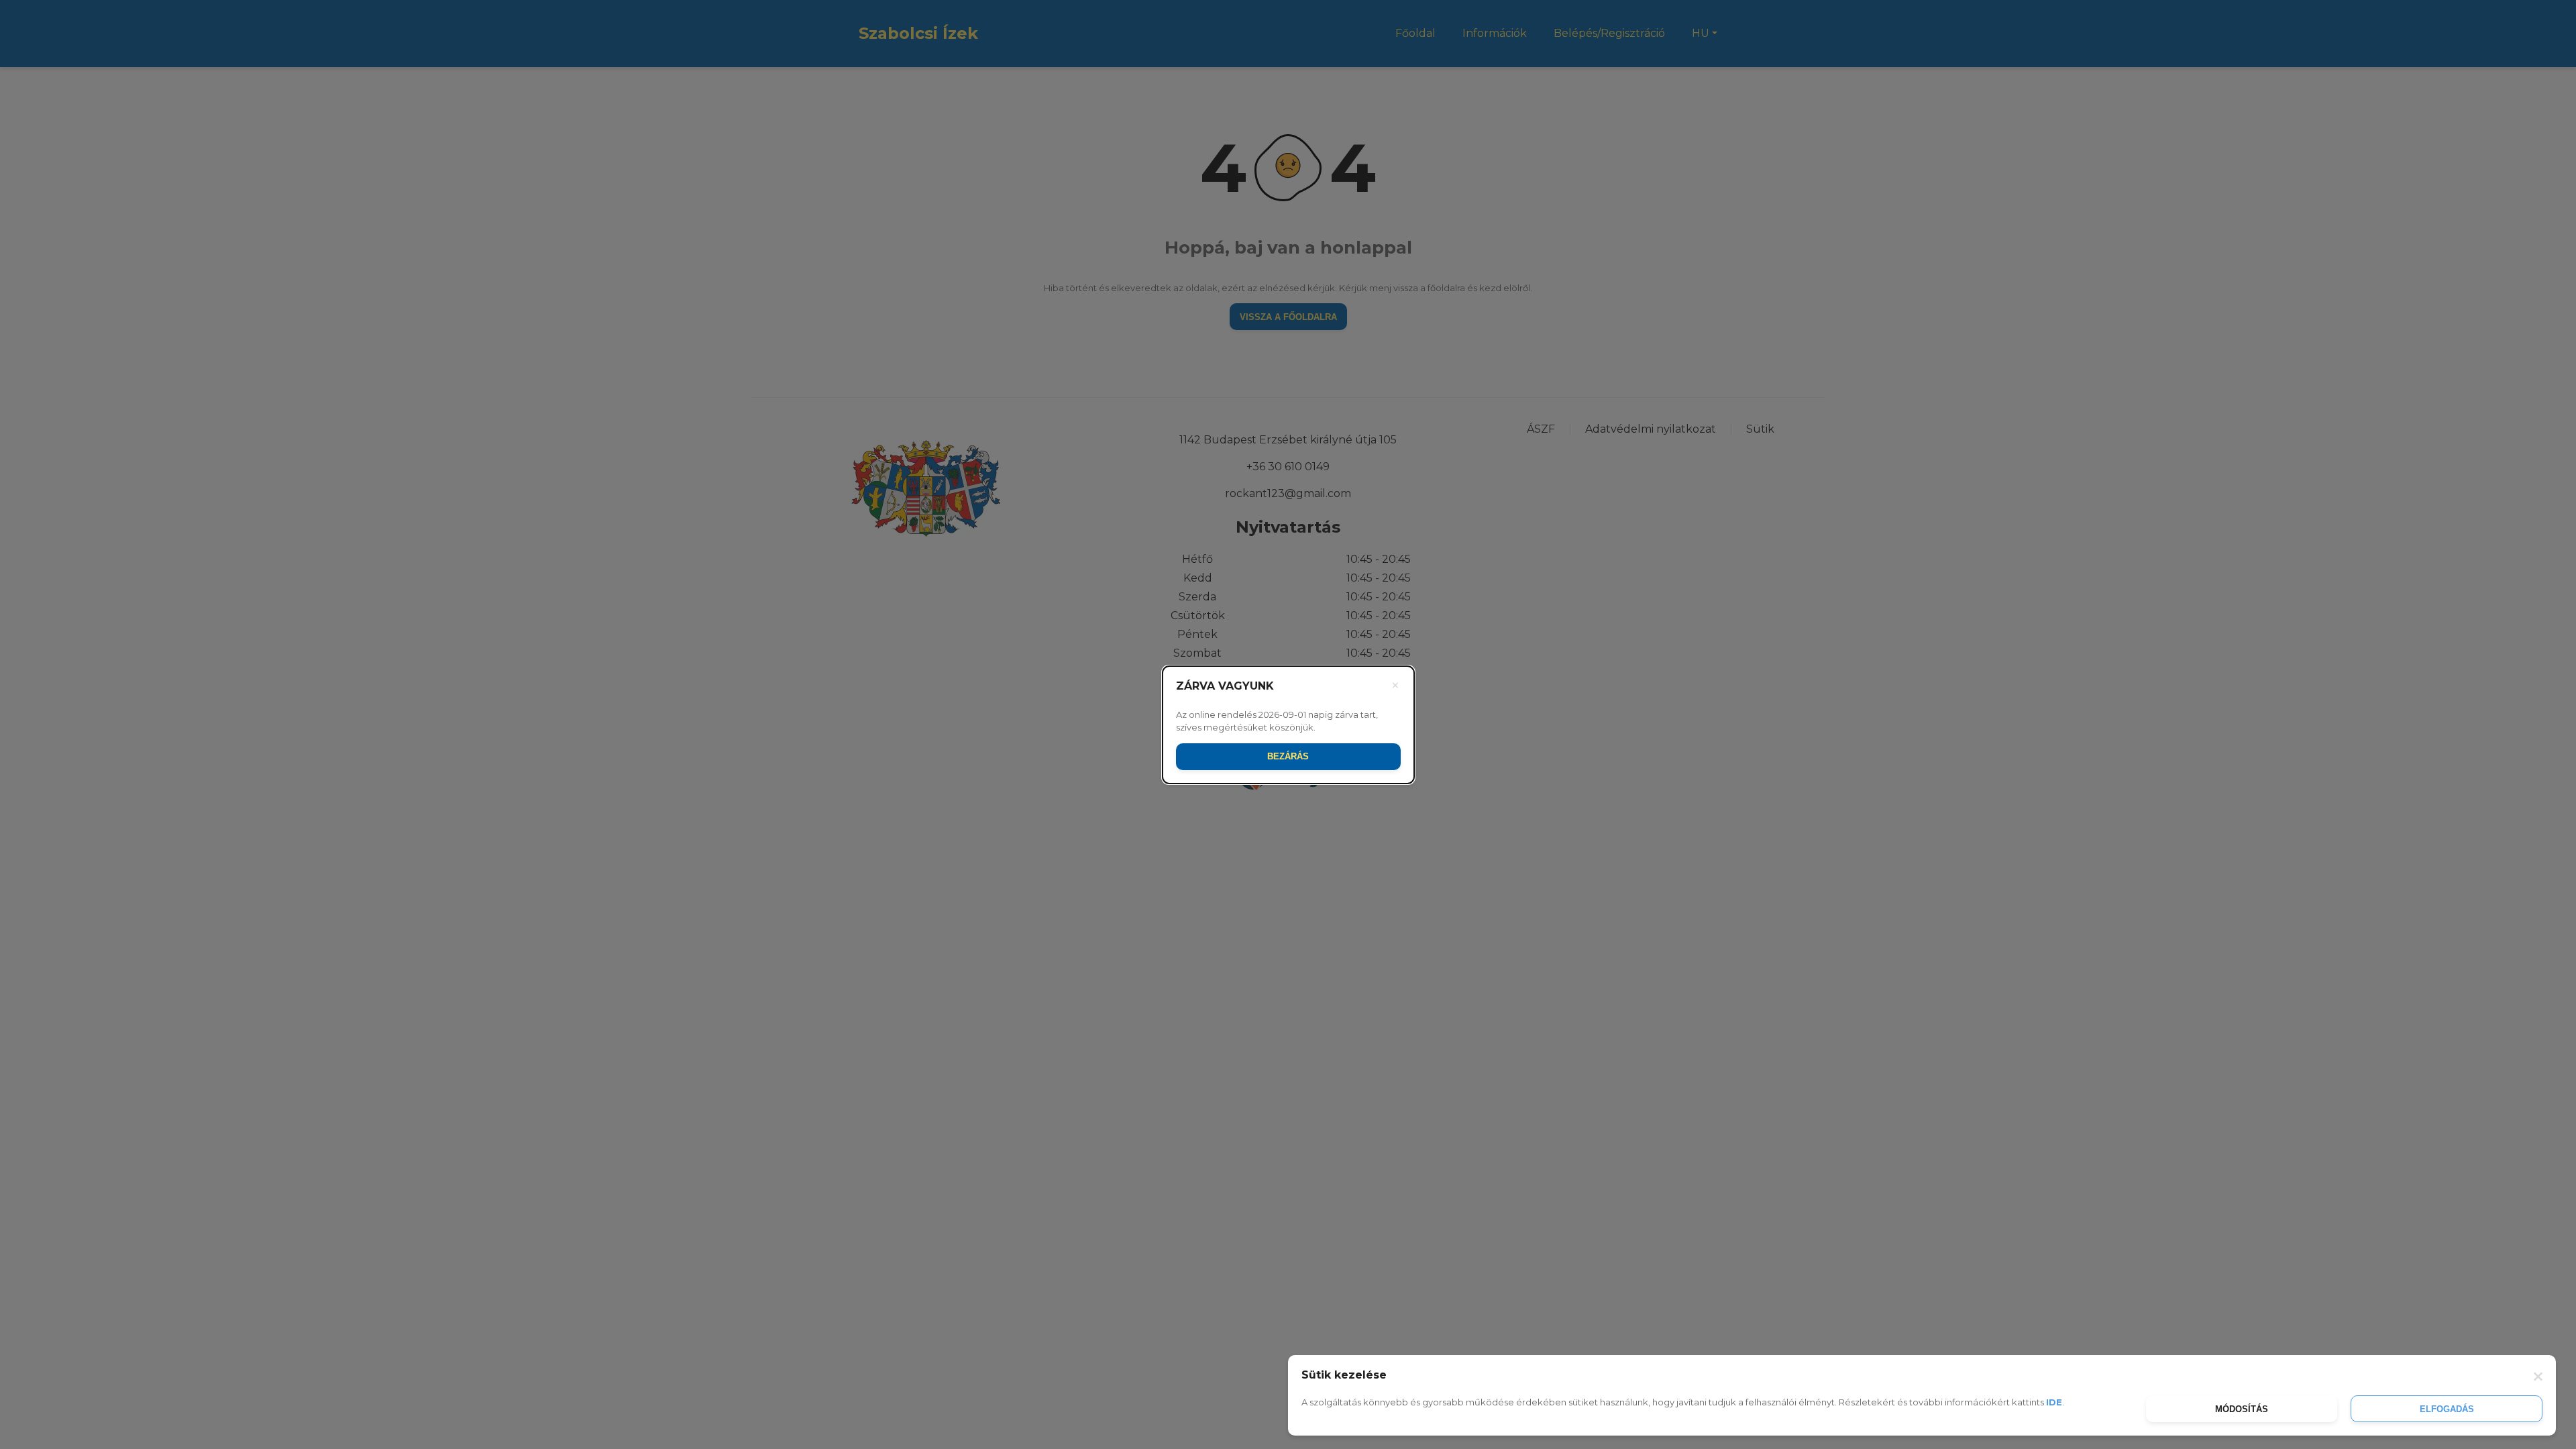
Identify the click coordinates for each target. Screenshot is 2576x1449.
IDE (2054, 1402)
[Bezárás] (1395, 686)
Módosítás (2242, 1409)
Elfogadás (2447, 1409)
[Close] (2536, 1375)
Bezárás (1288, 756)
